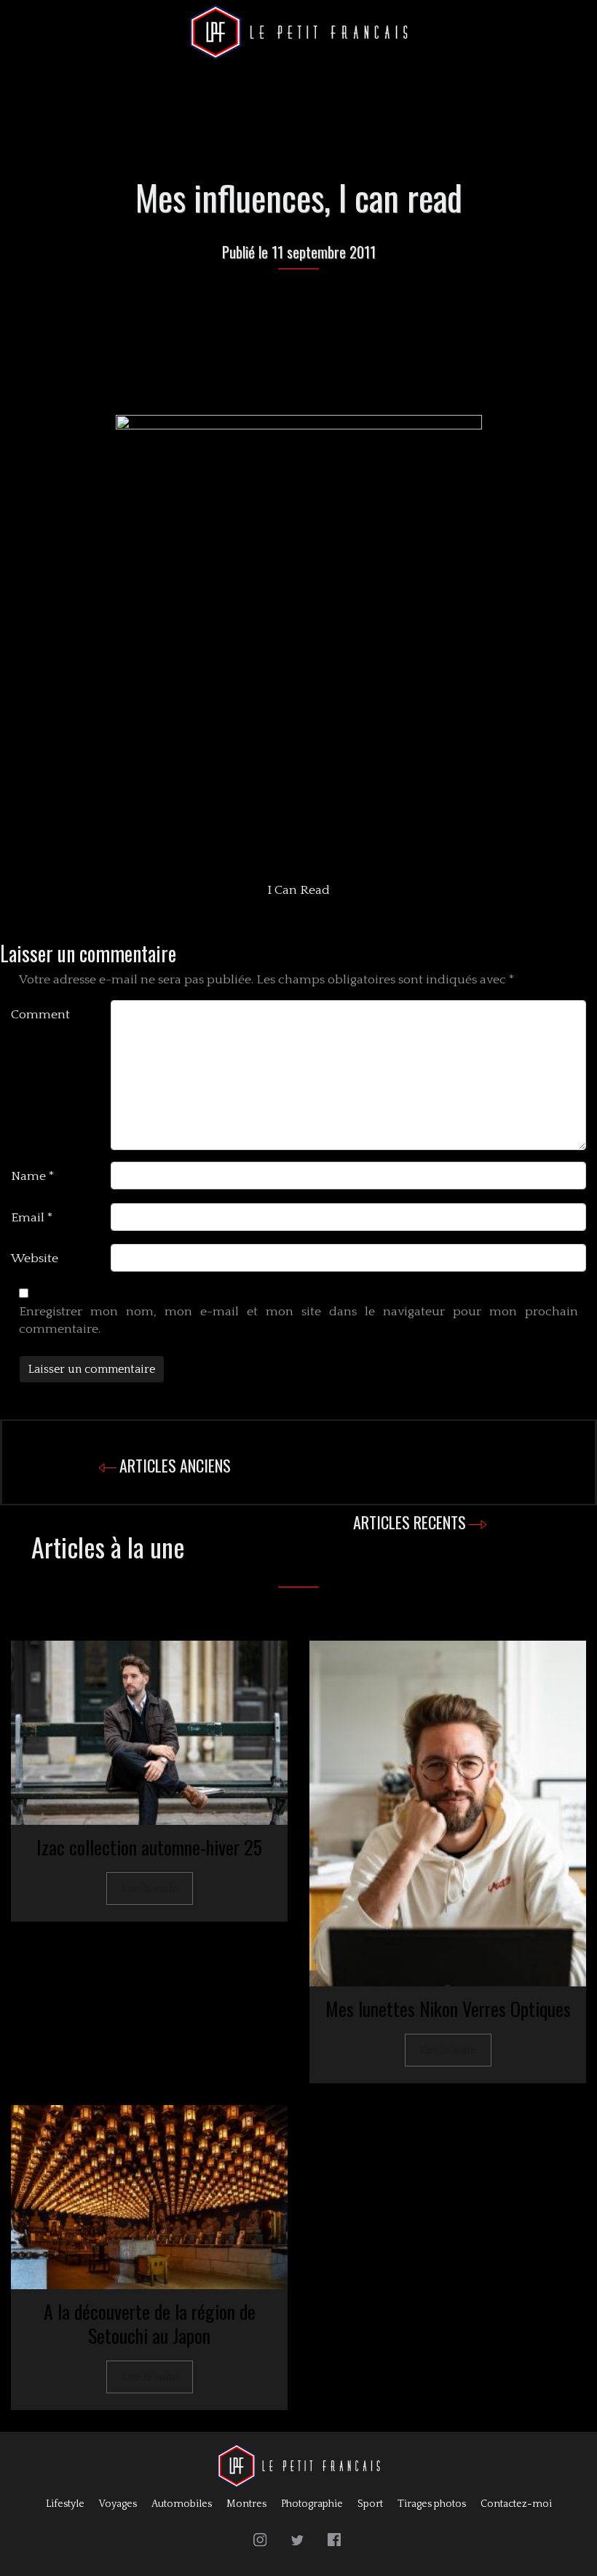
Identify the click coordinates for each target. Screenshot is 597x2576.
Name (33, 1176)
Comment (40, 1015)
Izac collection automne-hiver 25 (149, 1847)
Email (32, 1218)
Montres (246, 2504)
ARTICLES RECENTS (410, 1522)
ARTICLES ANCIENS (175, 1465)
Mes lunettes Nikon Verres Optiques (448, 2009)
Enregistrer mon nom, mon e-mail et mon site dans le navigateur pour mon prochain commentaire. (298, 1320)
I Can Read (298, 890)
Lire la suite (150, 1889)
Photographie (312, 2504)
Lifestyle (65, 2504)
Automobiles (182, 2504)
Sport (370, 2504)
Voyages (118, 2504)
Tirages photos (432, 2504)
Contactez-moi (516, 2504)
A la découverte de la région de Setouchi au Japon (150, 2323)
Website (35, 1259)
